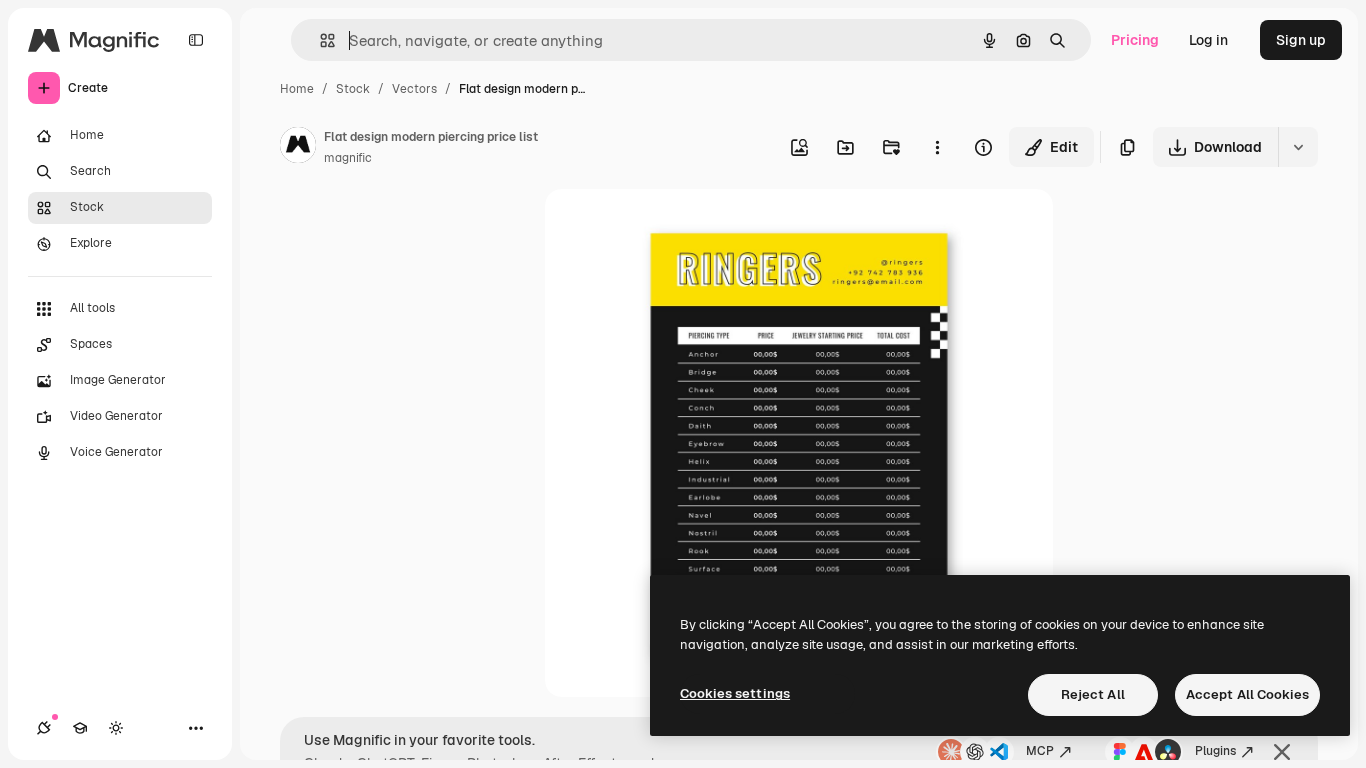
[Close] (1282, 752)
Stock (353, 89)
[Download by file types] (1298, 147)
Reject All (1093, 694)
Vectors (414, 89)
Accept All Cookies (1247, 694)
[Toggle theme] (116, 728)
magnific (348, 158)
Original (673, 227)
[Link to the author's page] (298, 148)
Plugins (1215, 751)
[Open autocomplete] (319, 40)
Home (297, 89)
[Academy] (80, 728)
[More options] (937, 147)
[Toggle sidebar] (196, 40)
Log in (1208, 40)
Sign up (1301, 40)
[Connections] (44, 728)
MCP (1040, 751)
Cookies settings (735, 693)
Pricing (1135, 40)
